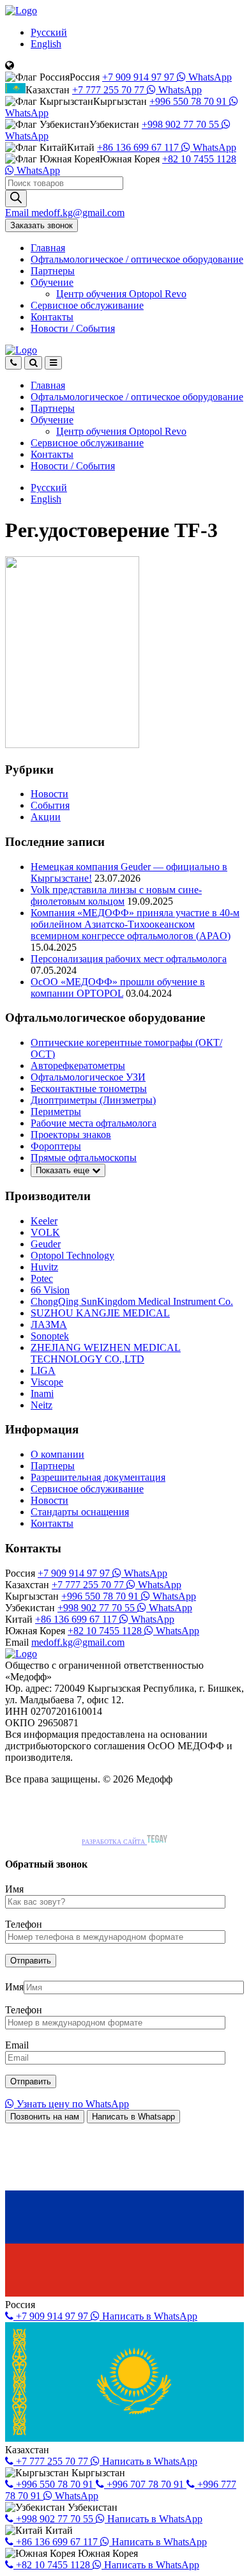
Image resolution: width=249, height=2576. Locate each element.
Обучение (52, 282)
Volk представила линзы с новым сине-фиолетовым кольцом (116, 895)
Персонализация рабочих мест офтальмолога (129, 959)
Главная (48, 248)
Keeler (44, 1221)
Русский (49, 32)
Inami (42, 1393)
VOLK (45, 1232)
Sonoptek (50, 1336)
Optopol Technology (72, 1255)
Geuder (46, 1244)
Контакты (52, 317)
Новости (73, 328)
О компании (57, 1454)
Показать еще (64, 1170)
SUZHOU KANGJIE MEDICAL (100, 1313)
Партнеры (53, 271)
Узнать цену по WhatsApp (72, 2104)
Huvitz (44, 1267)
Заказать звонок (41, 225)
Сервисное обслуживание (87, 305)
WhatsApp (209, 77)
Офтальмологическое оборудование (137, 259)
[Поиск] (16, 199)
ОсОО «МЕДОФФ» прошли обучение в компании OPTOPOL (118, 987)
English (46, 44)
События (50, 805)
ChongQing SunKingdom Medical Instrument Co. (132, 1301)
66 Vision (50, 1290)
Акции (46, 817)
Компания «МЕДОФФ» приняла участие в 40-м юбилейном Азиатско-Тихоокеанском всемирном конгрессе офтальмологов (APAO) (135, 924)
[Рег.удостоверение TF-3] (72, 745)
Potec (42, 1278)
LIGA (43, 1370)
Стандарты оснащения (80, 1512)
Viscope (47, 1382)
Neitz (41, 1405)
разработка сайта (114, 1842)
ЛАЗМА (49, 1324)
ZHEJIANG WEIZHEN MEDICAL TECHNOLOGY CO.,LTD (106, 1353)
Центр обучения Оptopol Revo (121, 294)
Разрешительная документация (98, 1477)
